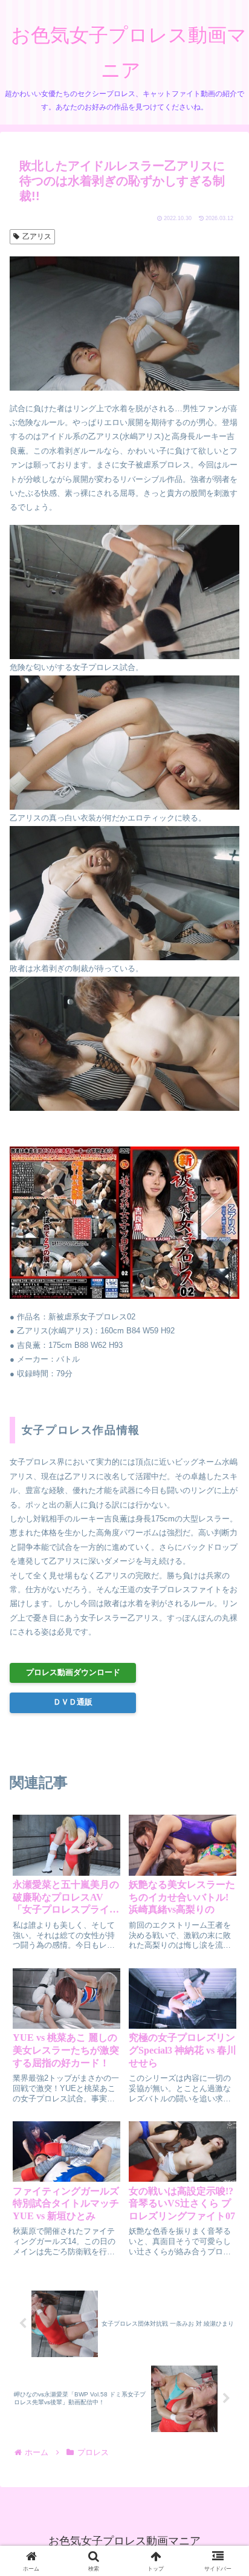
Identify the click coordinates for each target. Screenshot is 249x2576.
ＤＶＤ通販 (73, 1702)
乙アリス (37, 236)
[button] (223, 1804)
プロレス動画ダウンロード (73, 1672)
